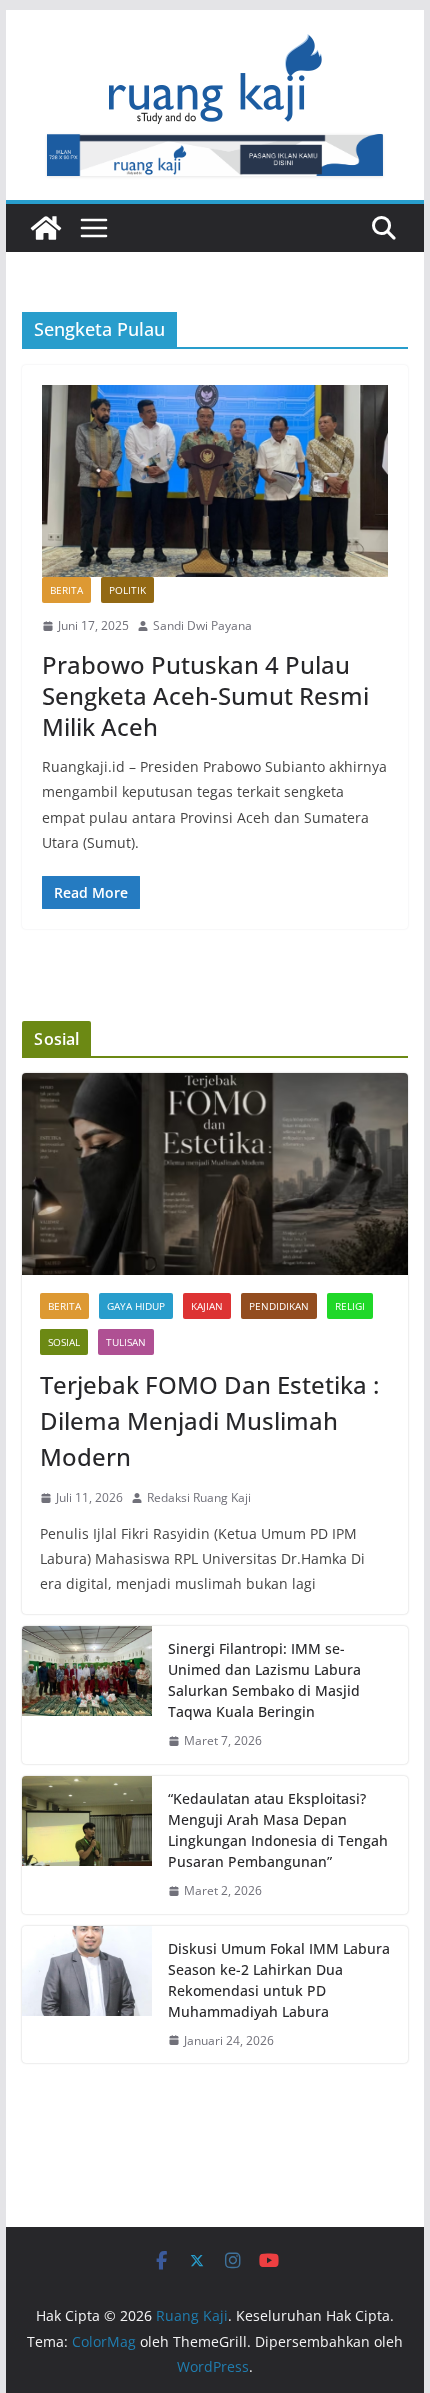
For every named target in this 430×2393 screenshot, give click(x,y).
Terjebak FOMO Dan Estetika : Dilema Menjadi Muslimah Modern (209, 1420)
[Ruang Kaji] (46, 228)
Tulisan (126, 1342)
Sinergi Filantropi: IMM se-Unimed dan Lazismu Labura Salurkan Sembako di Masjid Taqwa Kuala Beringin (264, 1680)
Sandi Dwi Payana (202, 625)
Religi (350, 1306)
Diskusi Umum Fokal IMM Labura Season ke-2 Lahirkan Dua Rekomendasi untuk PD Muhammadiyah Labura (279, 1980)
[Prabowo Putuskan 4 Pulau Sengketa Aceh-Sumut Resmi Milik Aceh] (214, 481)
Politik (127, 590)
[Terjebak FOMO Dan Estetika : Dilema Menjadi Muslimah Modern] (214, 1174)
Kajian (207, 1306)
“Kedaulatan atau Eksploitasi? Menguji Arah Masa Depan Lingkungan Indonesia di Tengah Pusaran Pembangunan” (278, 1830)
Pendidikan (279, 1306)
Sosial (64, 1342)
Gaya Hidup (136, 1306)
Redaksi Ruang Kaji (199, 1497)
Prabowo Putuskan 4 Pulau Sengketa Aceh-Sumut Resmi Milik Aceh (205, 695)
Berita (66, 590)
